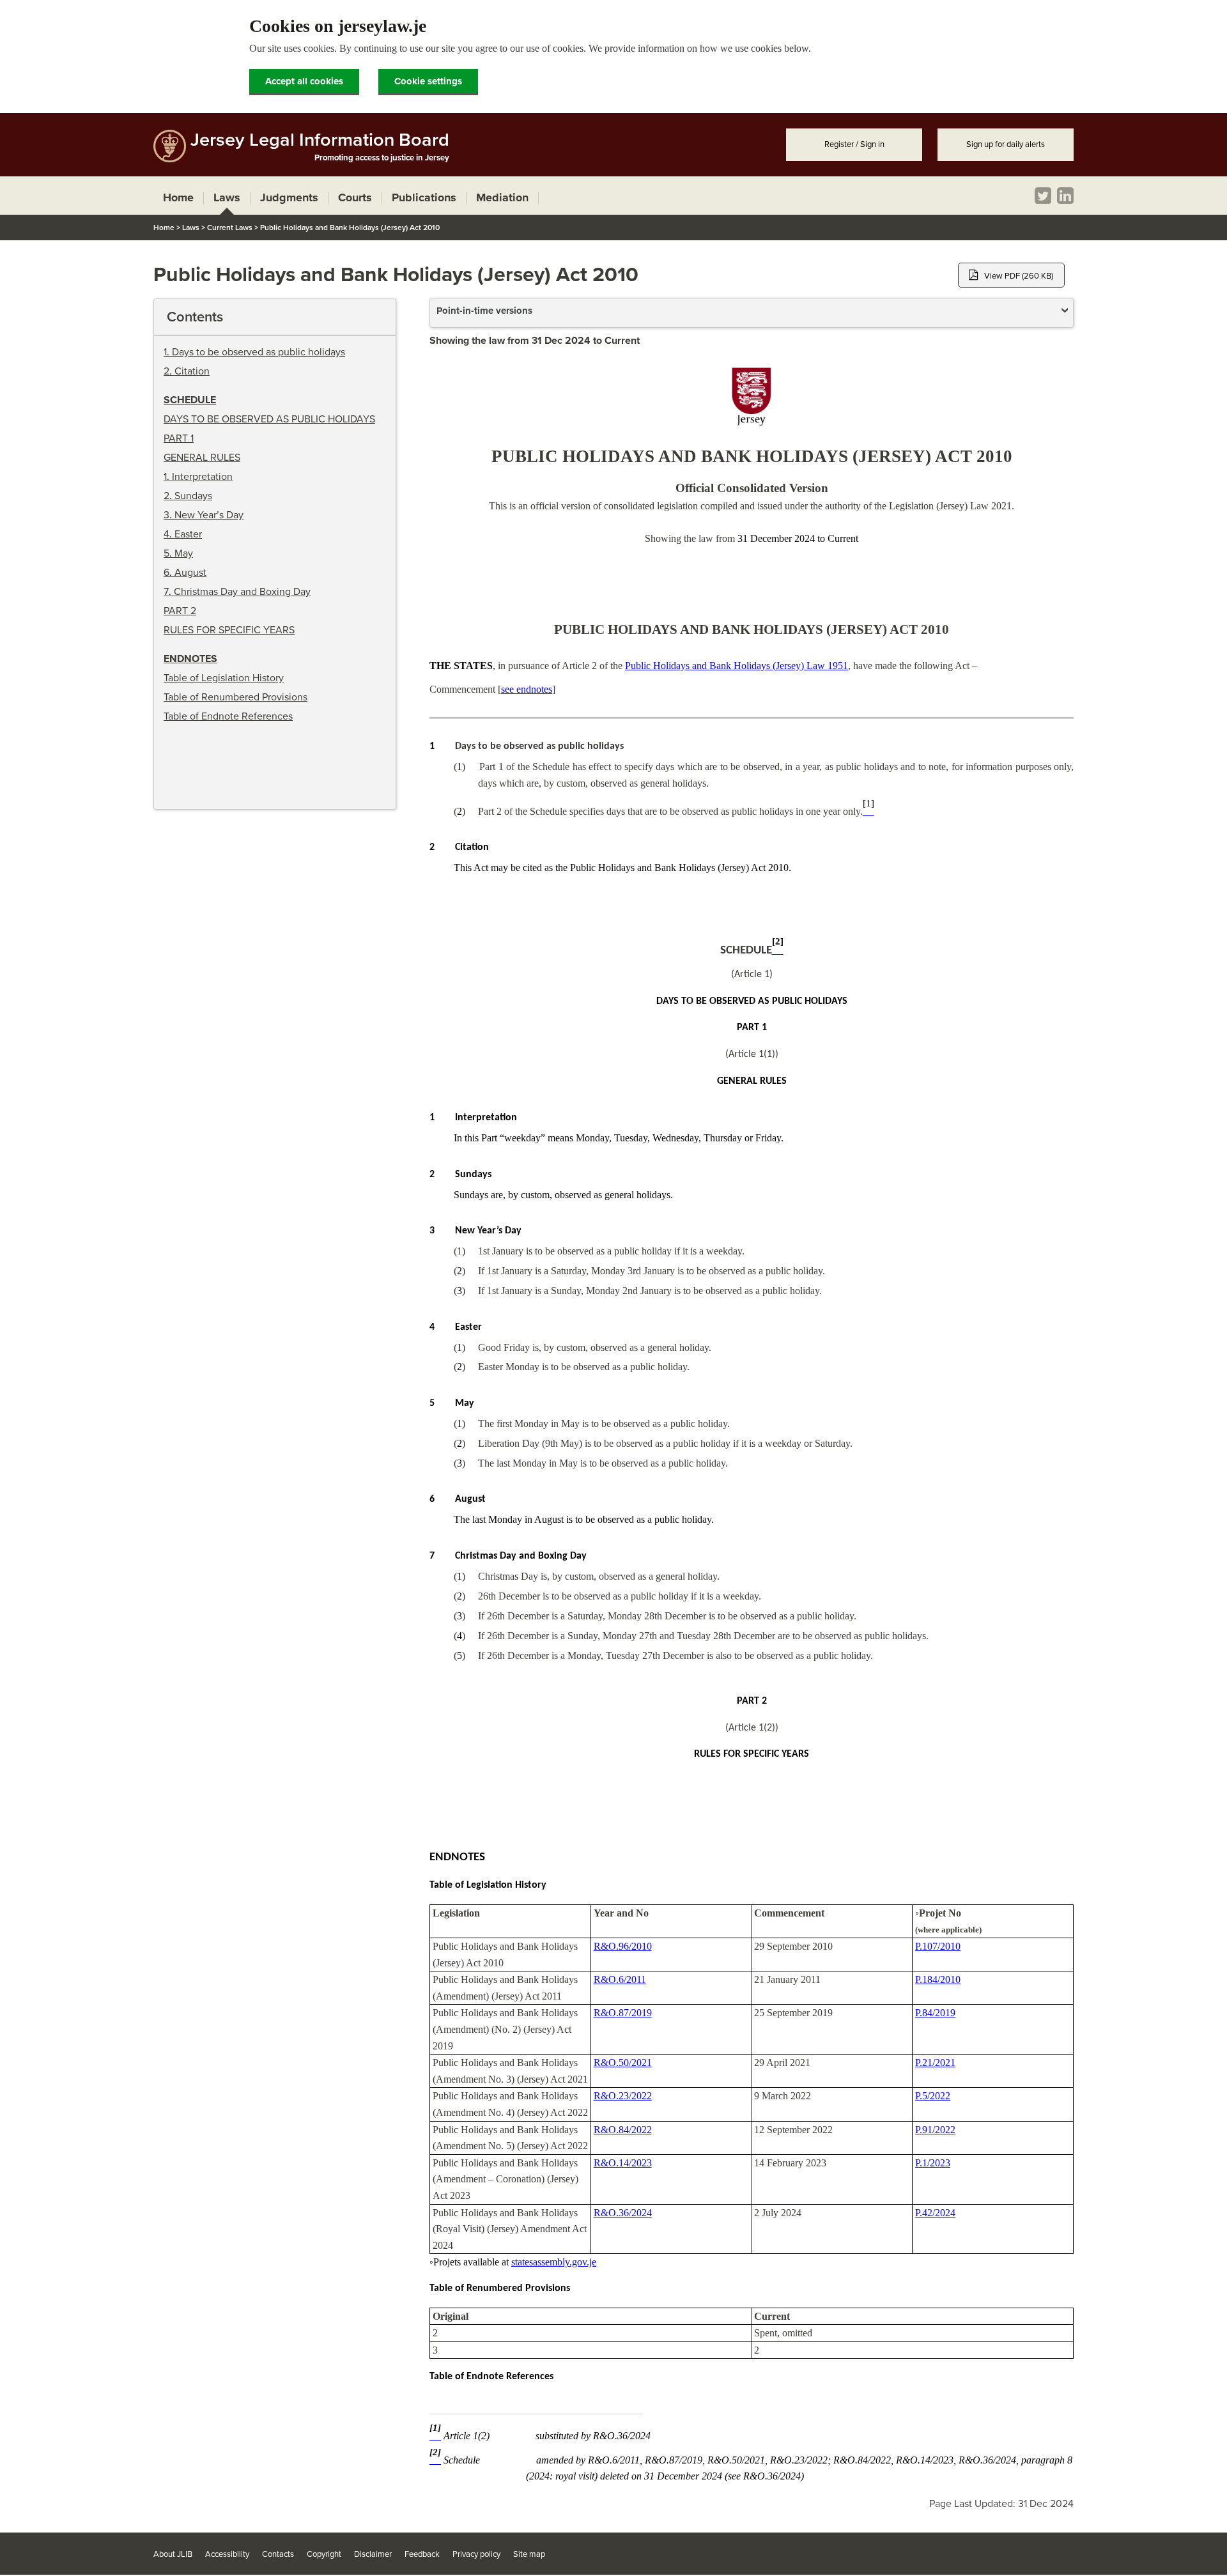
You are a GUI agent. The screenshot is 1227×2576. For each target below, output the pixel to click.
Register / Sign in (854, 144)
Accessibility (227, 2554)
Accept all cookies (304, 81)
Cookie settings (428, 81)
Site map (529, 2554)
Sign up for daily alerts (1006, 144)
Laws (191, 228)
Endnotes (190, 659)
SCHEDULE (190, 400)
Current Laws (230, 228)
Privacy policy (476, 2554)
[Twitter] (1043, 196)
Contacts (278, 2554)
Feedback (422, 2554)
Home (164, 228)
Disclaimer (373, 2554)
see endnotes (527, 689)
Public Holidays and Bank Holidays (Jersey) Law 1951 (737, 666)
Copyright (324, 2554)
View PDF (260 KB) (1019, 276)
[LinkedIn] (1065, 196)
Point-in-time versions (484, 311)
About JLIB (173, 2554)
